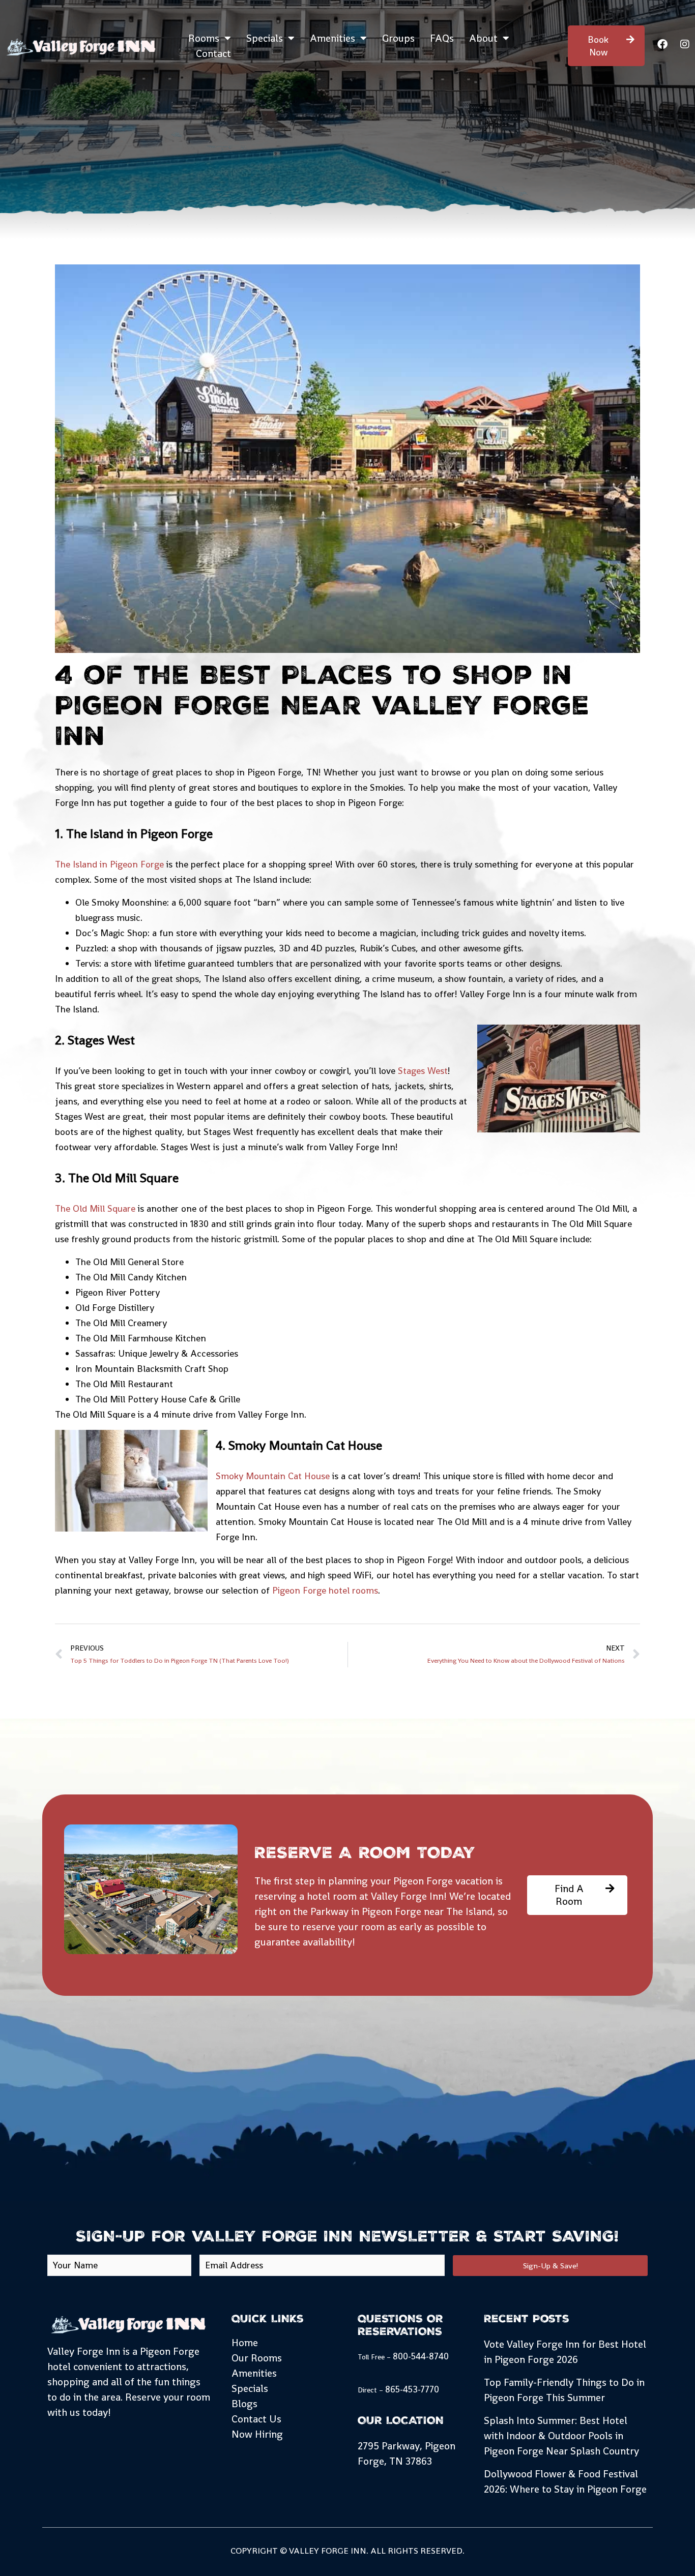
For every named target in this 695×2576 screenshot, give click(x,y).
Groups (398, 38)
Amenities (332, 38)
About (483, 38)
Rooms (204, 38)
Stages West (423, 1071)
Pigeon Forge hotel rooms (325, 1590)
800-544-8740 (421, 2356)
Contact (213, 53)
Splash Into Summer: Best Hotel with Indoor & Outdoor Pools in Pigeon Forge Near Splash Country (561, 2436)
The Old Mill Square (95, 1208)
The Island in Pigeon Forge (109, 864)
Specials (265, 38)
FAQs (442, 38)
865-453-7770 (412, 2389)
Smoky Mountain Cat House (273, 1476)
